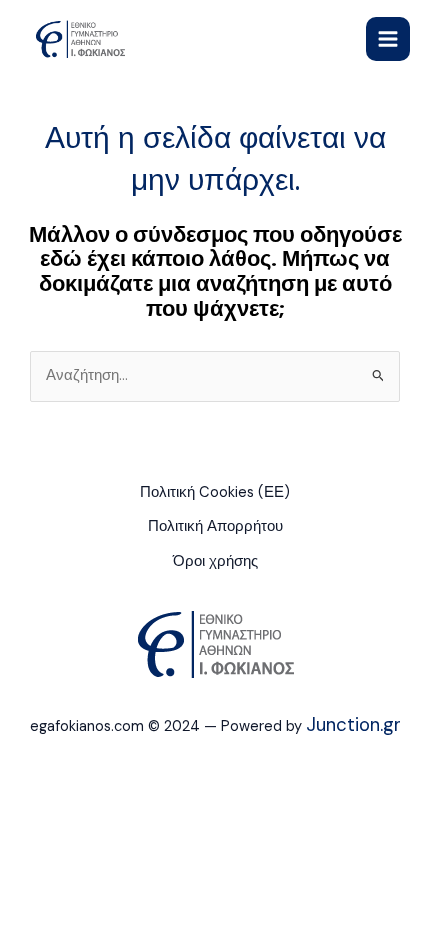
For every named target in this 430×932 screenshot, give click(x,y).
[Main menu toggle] (388, 39)
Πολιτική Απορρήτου (215, 526)
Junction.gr (353, 724)
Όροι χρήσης (215, 561)
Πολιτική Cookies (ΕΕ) (215, 492)
